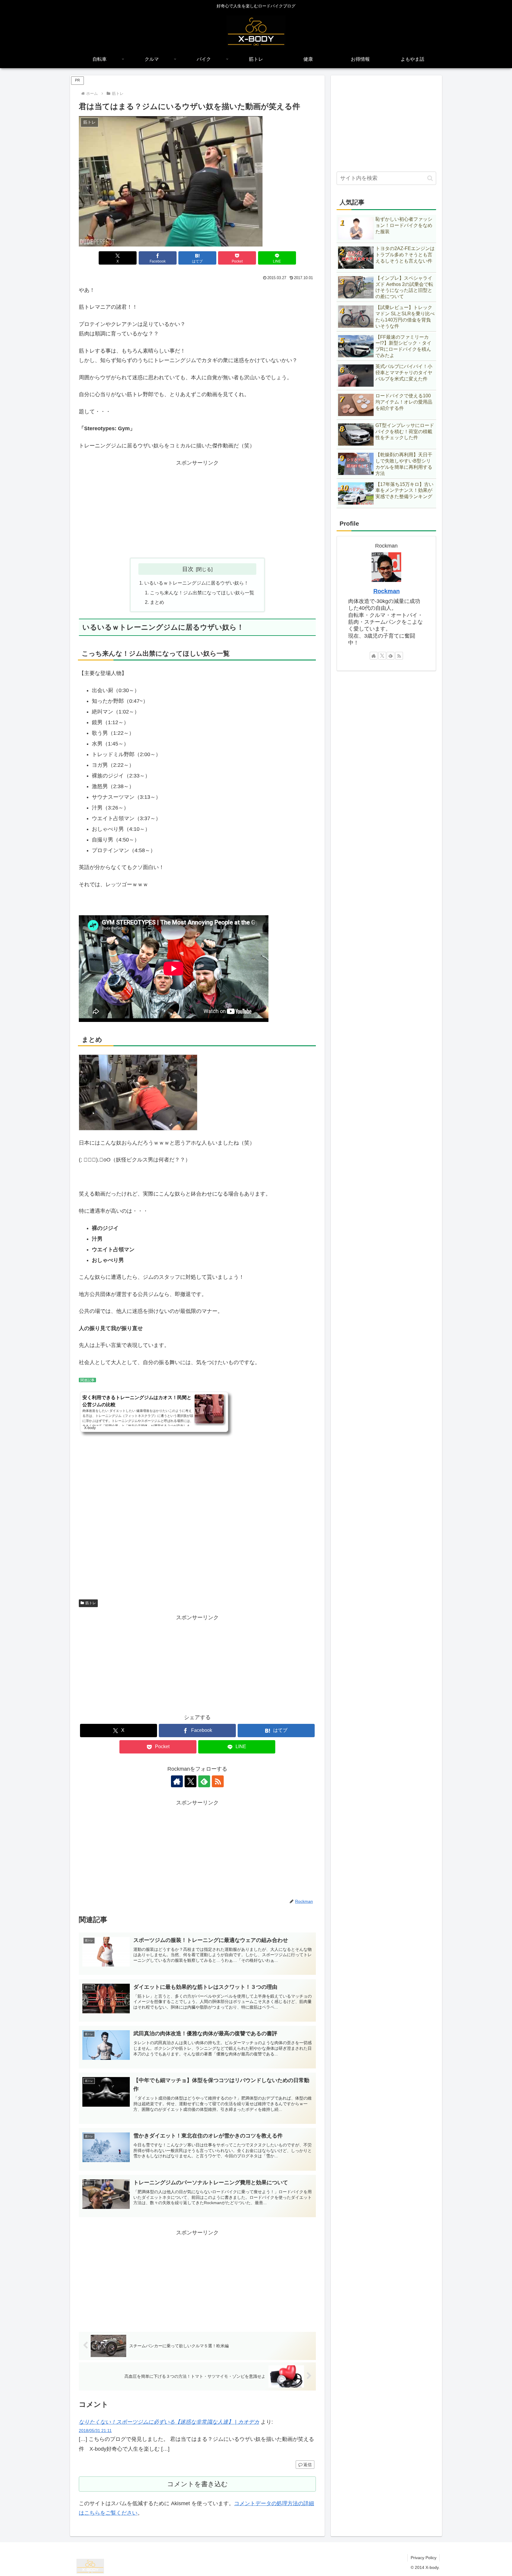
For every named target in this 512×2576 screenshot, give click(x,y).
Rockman (387, 591)
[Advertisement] (197, 509)
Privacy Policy (424, 2558)
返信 (308, 2465)
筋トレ (91, 1603)
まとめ (157, 602)
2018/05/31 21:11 (95, 2431)
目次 (188, 569)
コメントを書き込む (197, 2484)
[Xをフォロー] (191, 1781)
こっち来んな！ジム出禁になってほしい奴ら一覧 (202, 593)
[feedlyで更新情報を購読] (204, 1781)
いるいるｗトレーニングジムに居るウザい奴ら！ (196, 583)
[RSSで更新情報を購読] (218, 1781)
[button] (430, 178)
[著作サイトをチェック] (177, 1781)
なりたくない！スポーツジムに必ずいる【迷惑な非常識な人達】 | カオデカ (169, 2422)
